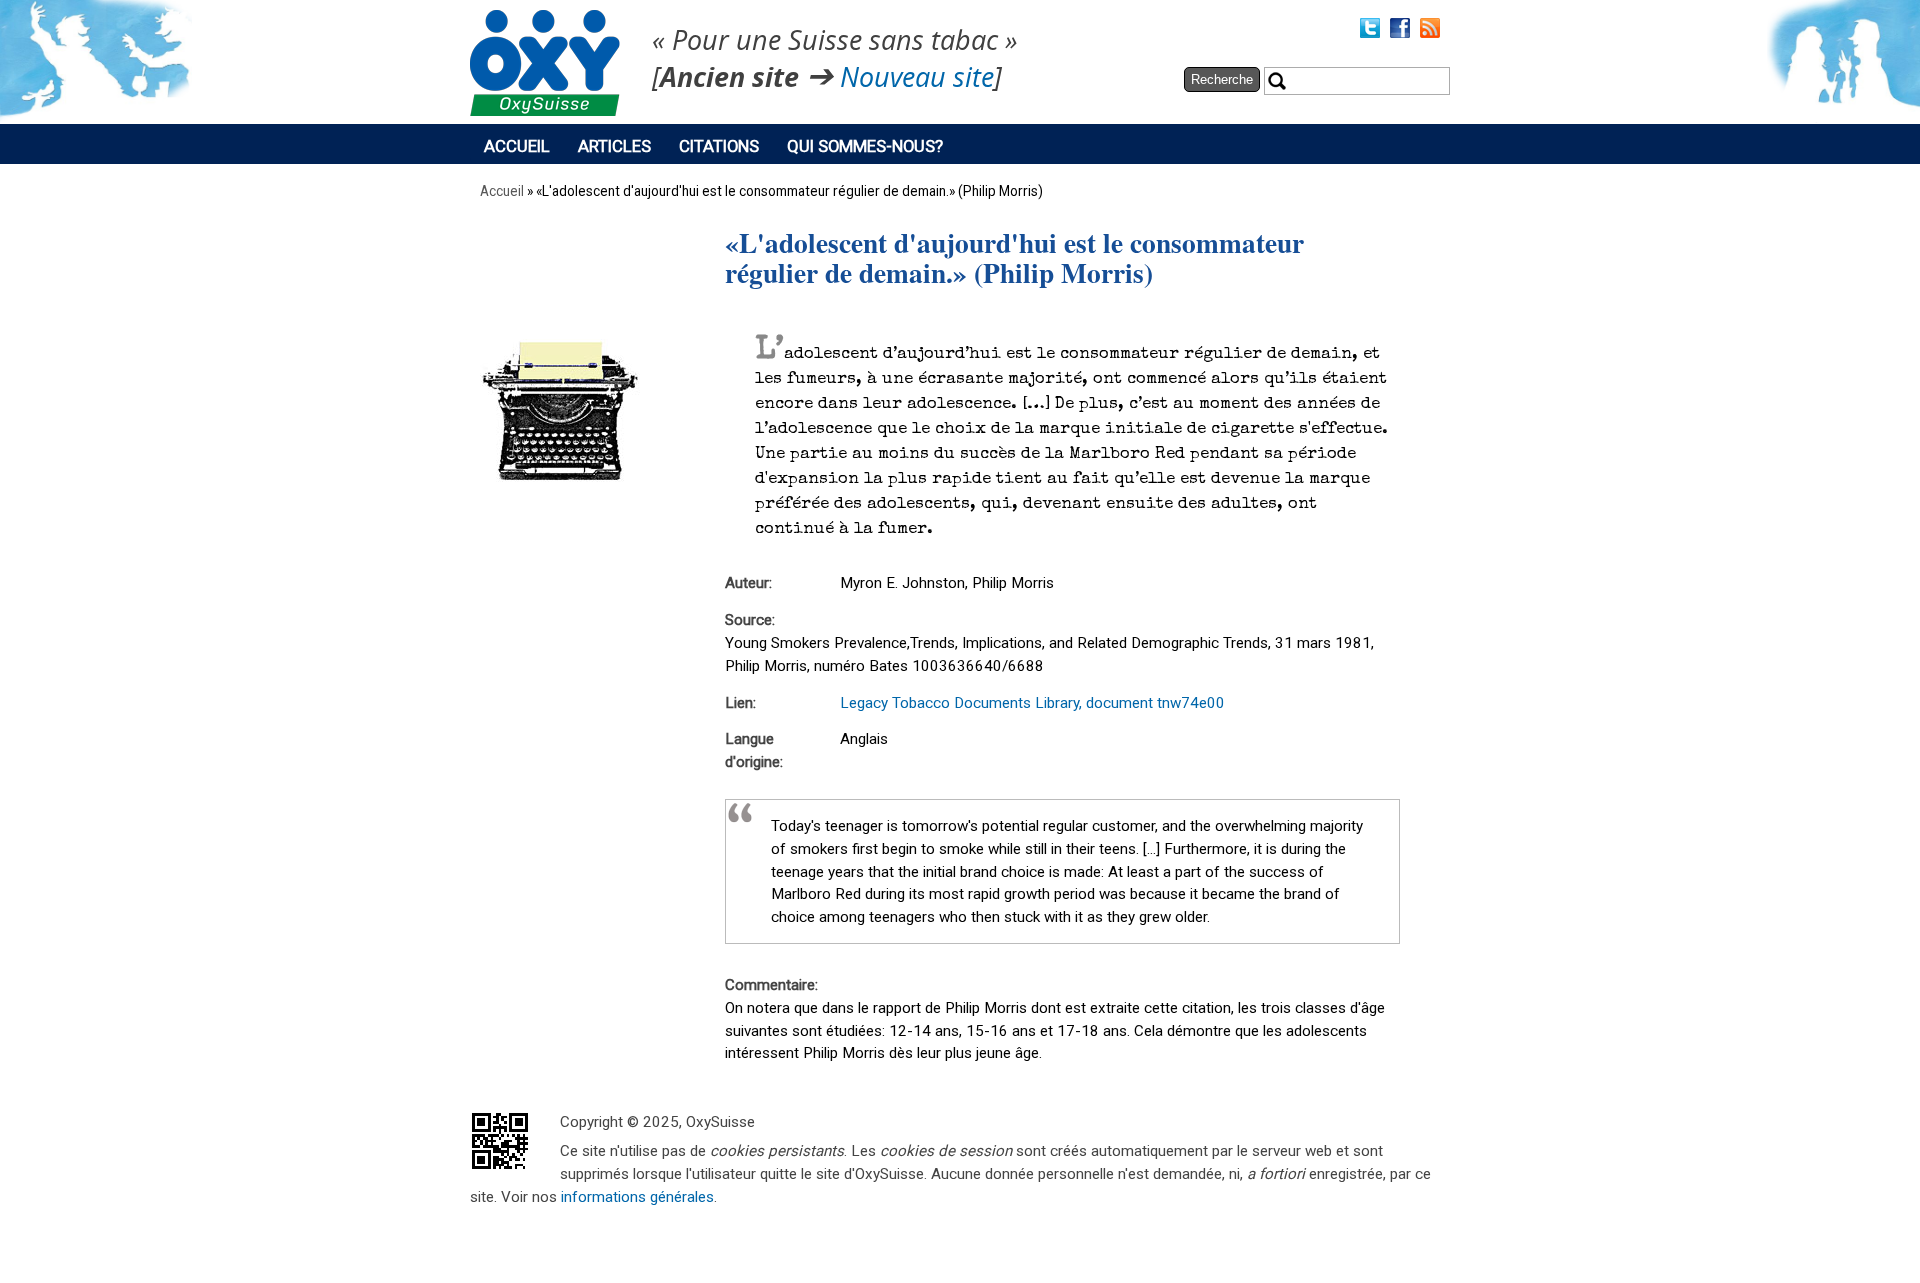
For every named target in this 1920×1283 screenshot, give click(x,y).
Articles (614, 146)
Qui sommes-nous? (865, 146)
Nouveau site (917, 78)
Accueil (517, 146)
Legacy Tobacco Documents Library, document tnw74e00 (1032, 703)
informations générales (637, 1197)
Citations (719, 146)
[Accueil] (545, 112)
